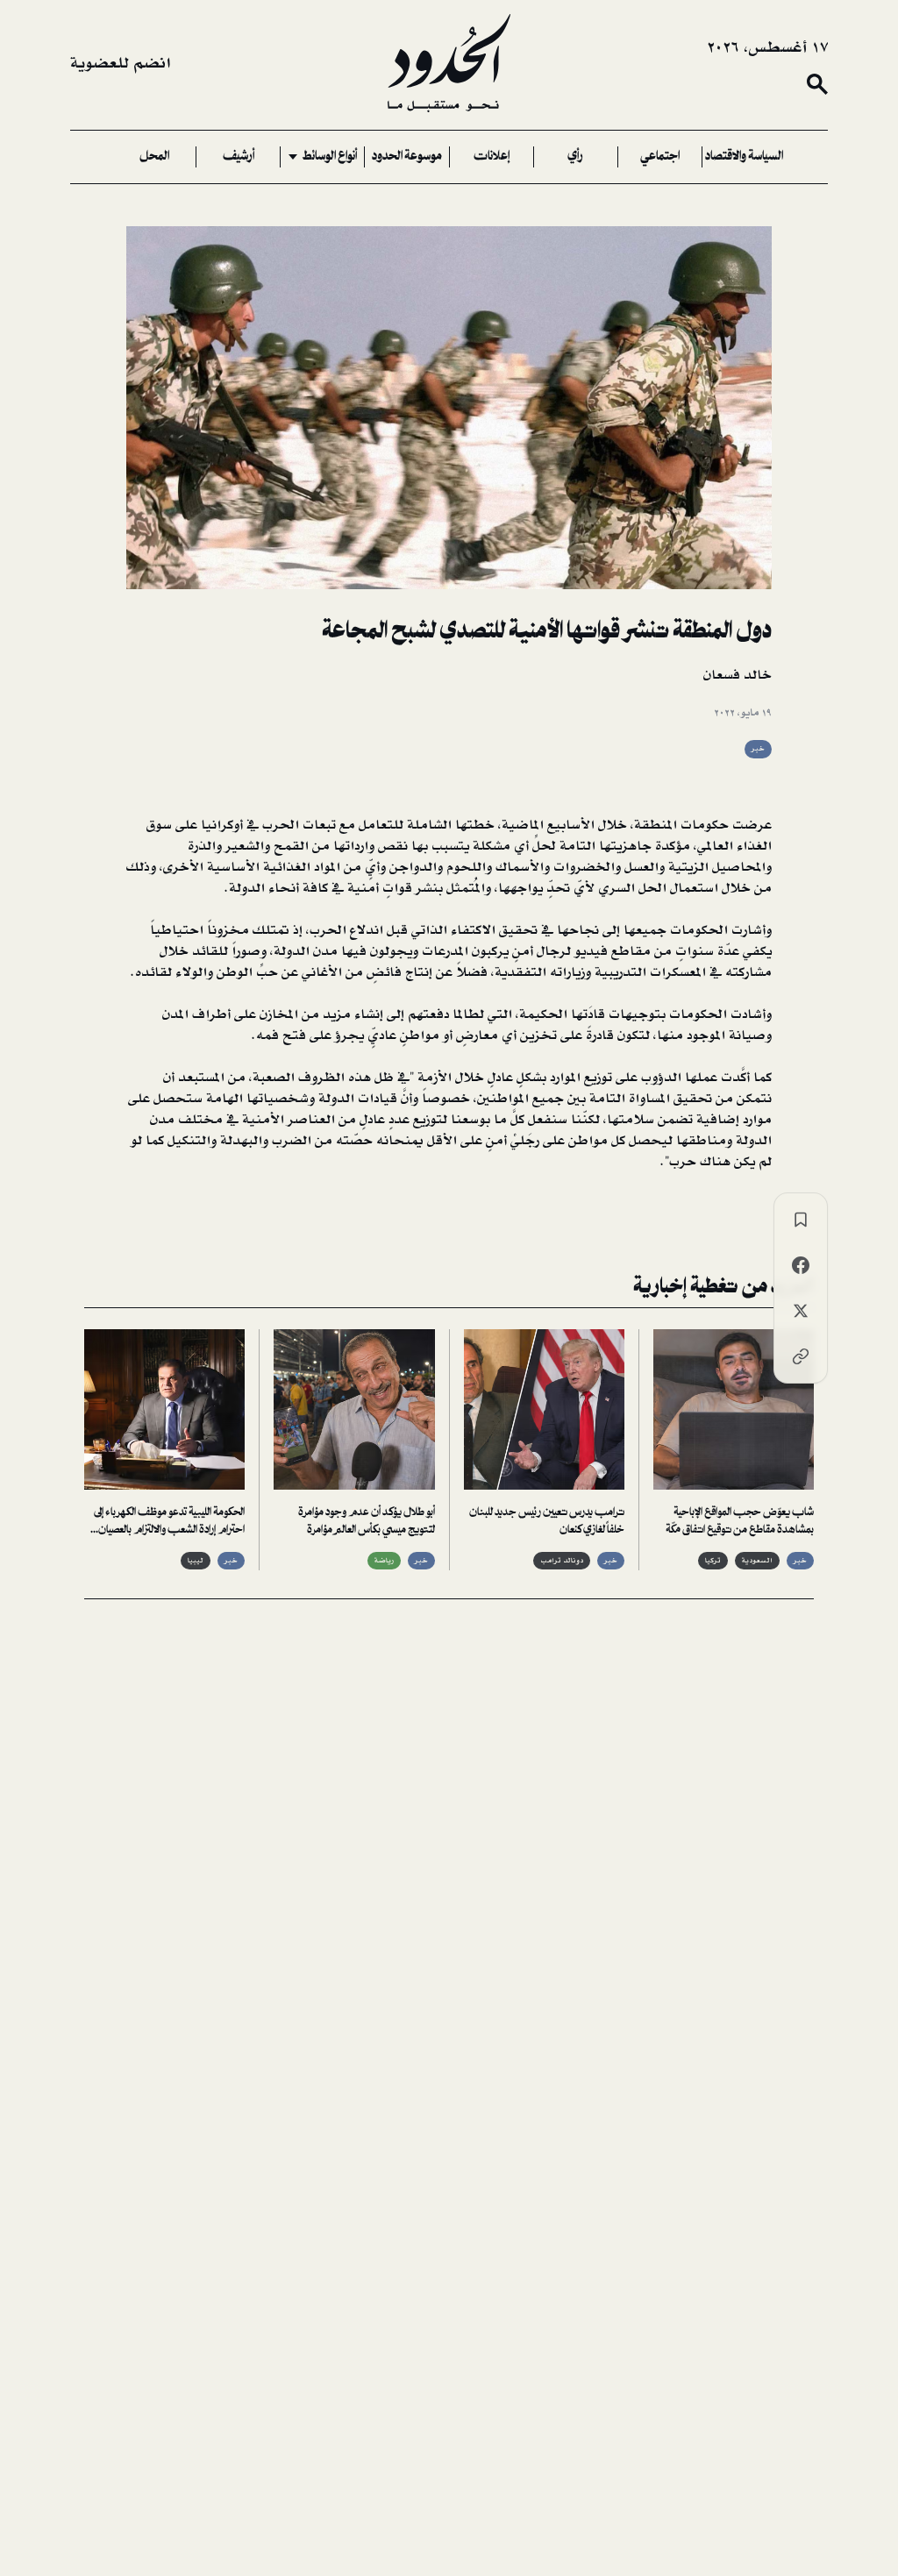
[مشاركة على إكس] (801, 1311)
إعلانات (492, 157)
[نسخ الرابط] (801, 1356)
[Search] (817, 84)
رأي (575, 157)
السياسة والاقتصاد (744, 157)
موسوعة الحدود (407, 157)
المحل (154, 157)
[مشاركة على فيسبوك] (801, 1265)
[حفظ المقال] (801, 1220)
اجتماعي (660, 157)
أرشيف (239, 157)
